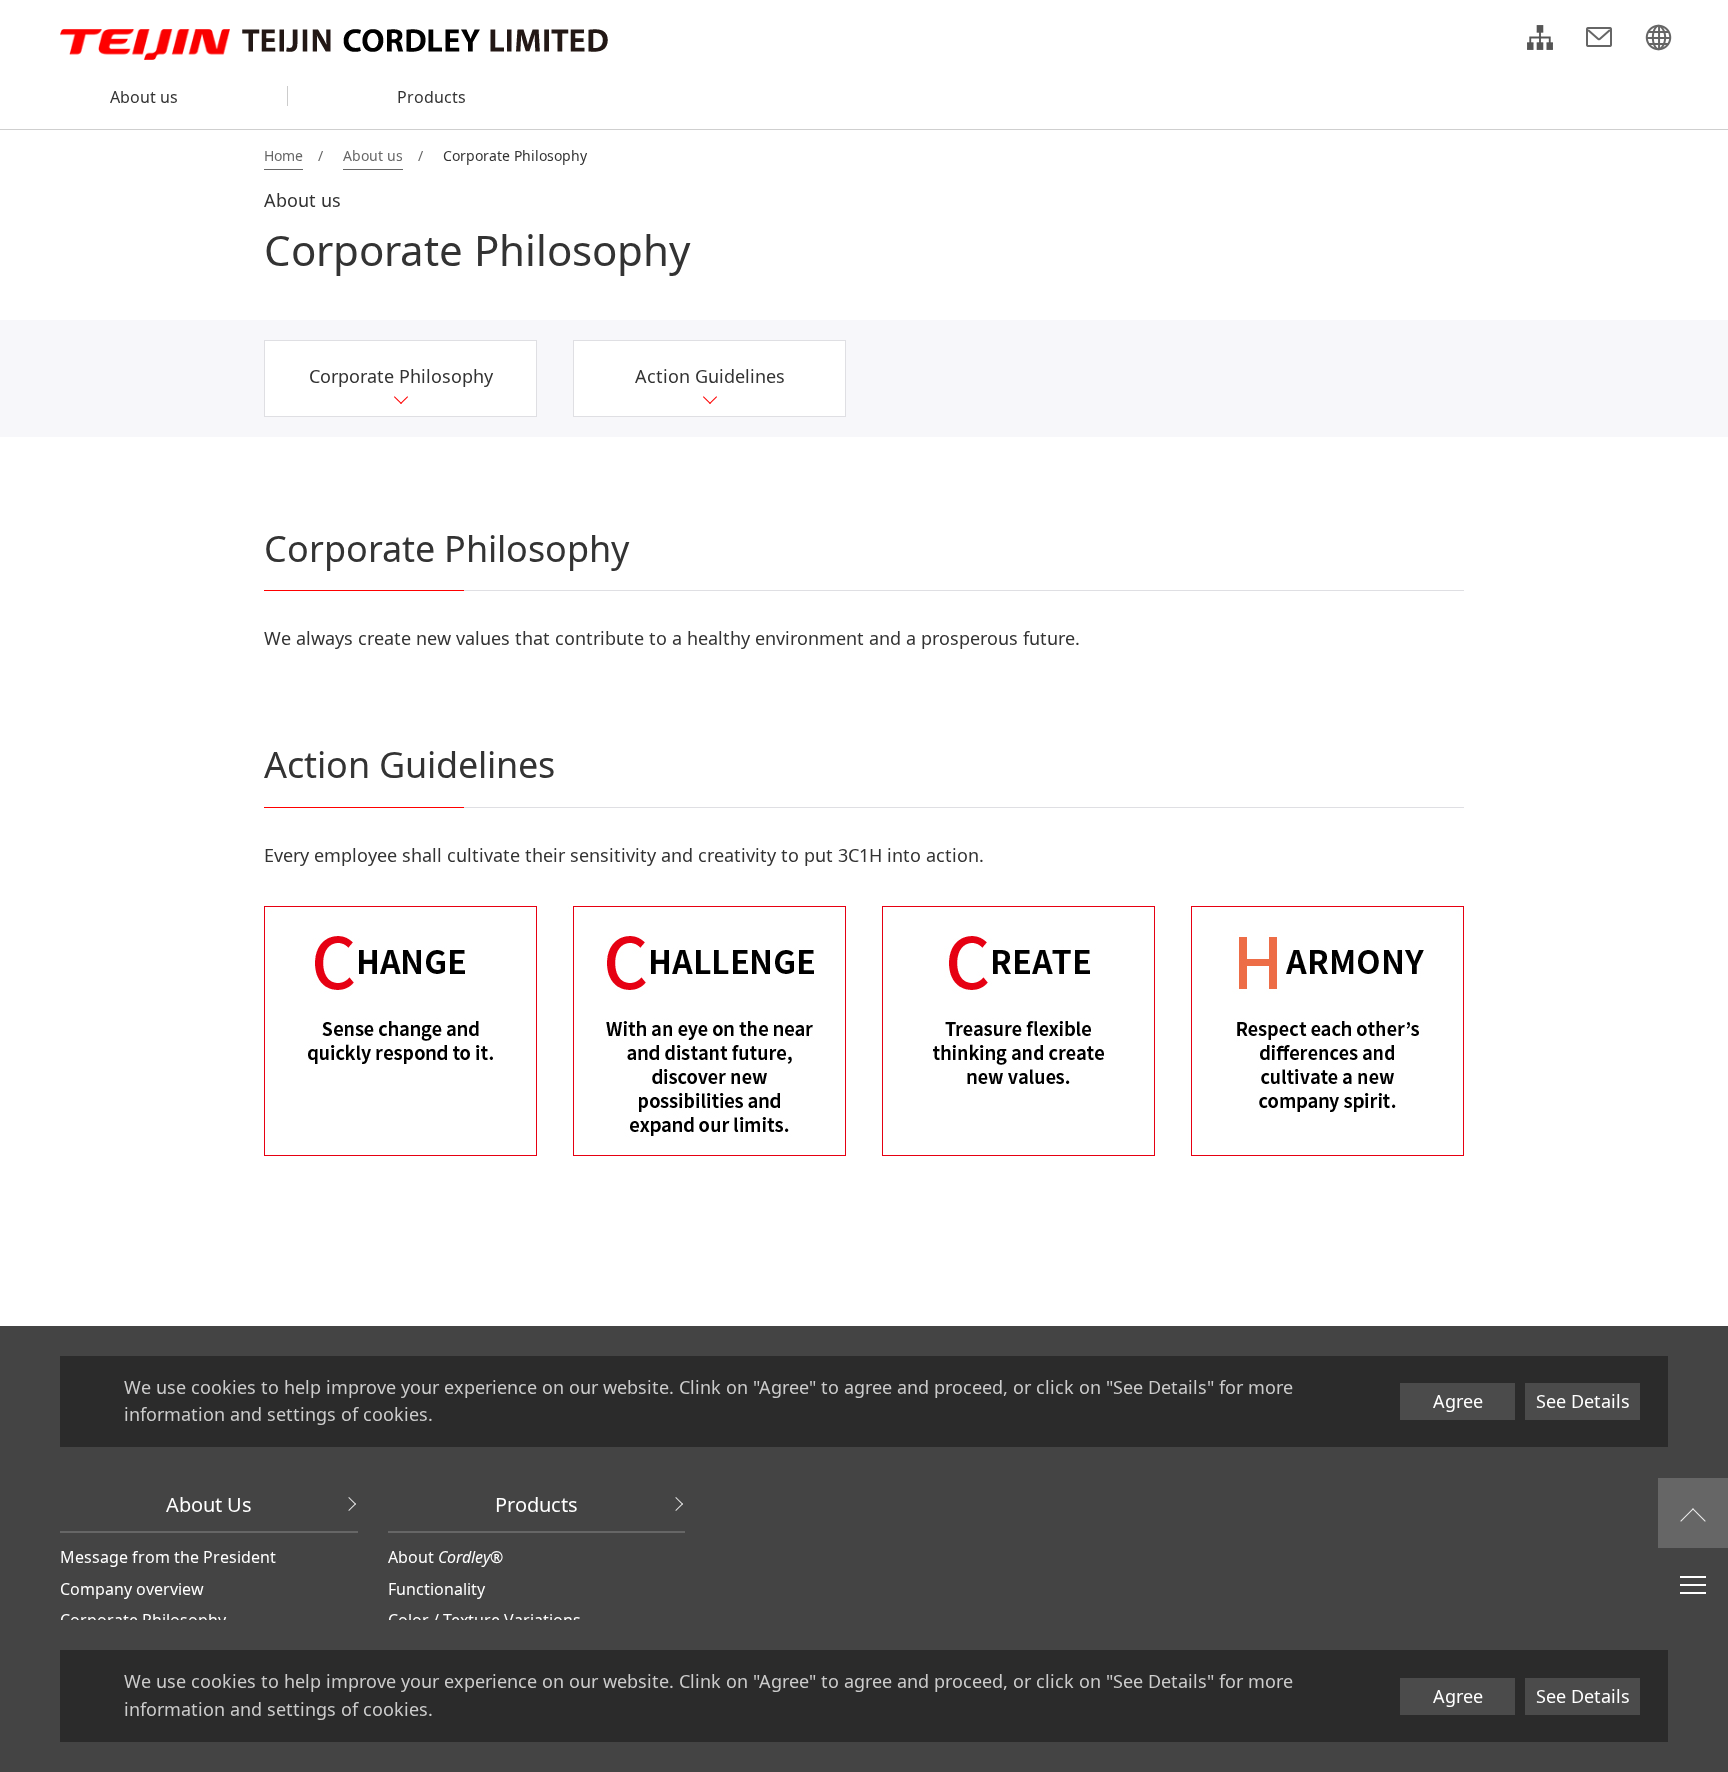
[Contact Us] (1599, 40)
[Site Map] (1540, 40)
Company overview (132, 1589)
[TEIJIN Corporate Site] (1658, 40)
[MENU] (1693, 1584)
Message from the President (168, 1557)
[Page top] (1693, 1513)
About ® (445, 1557)
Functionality (436, 1589)
